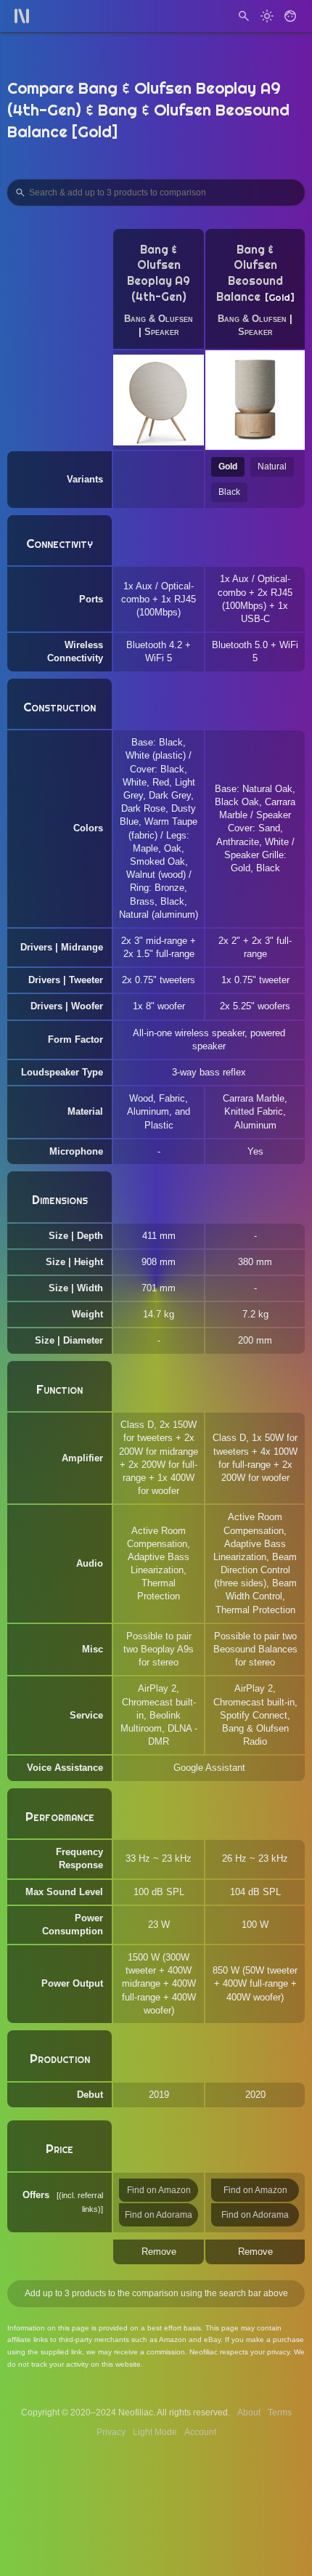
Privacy (111, 2432)
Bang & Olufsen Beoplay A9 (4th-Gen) (159, 273)
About (249, 2413)
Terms (280, 2413)
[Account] (290, 16)
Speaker (162, 332)
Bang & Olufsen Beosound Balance (250, 273)
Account (200, 2432)
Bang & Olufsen (159, 319)
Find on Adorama (159, 2215)
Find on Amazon (159, 2190)
